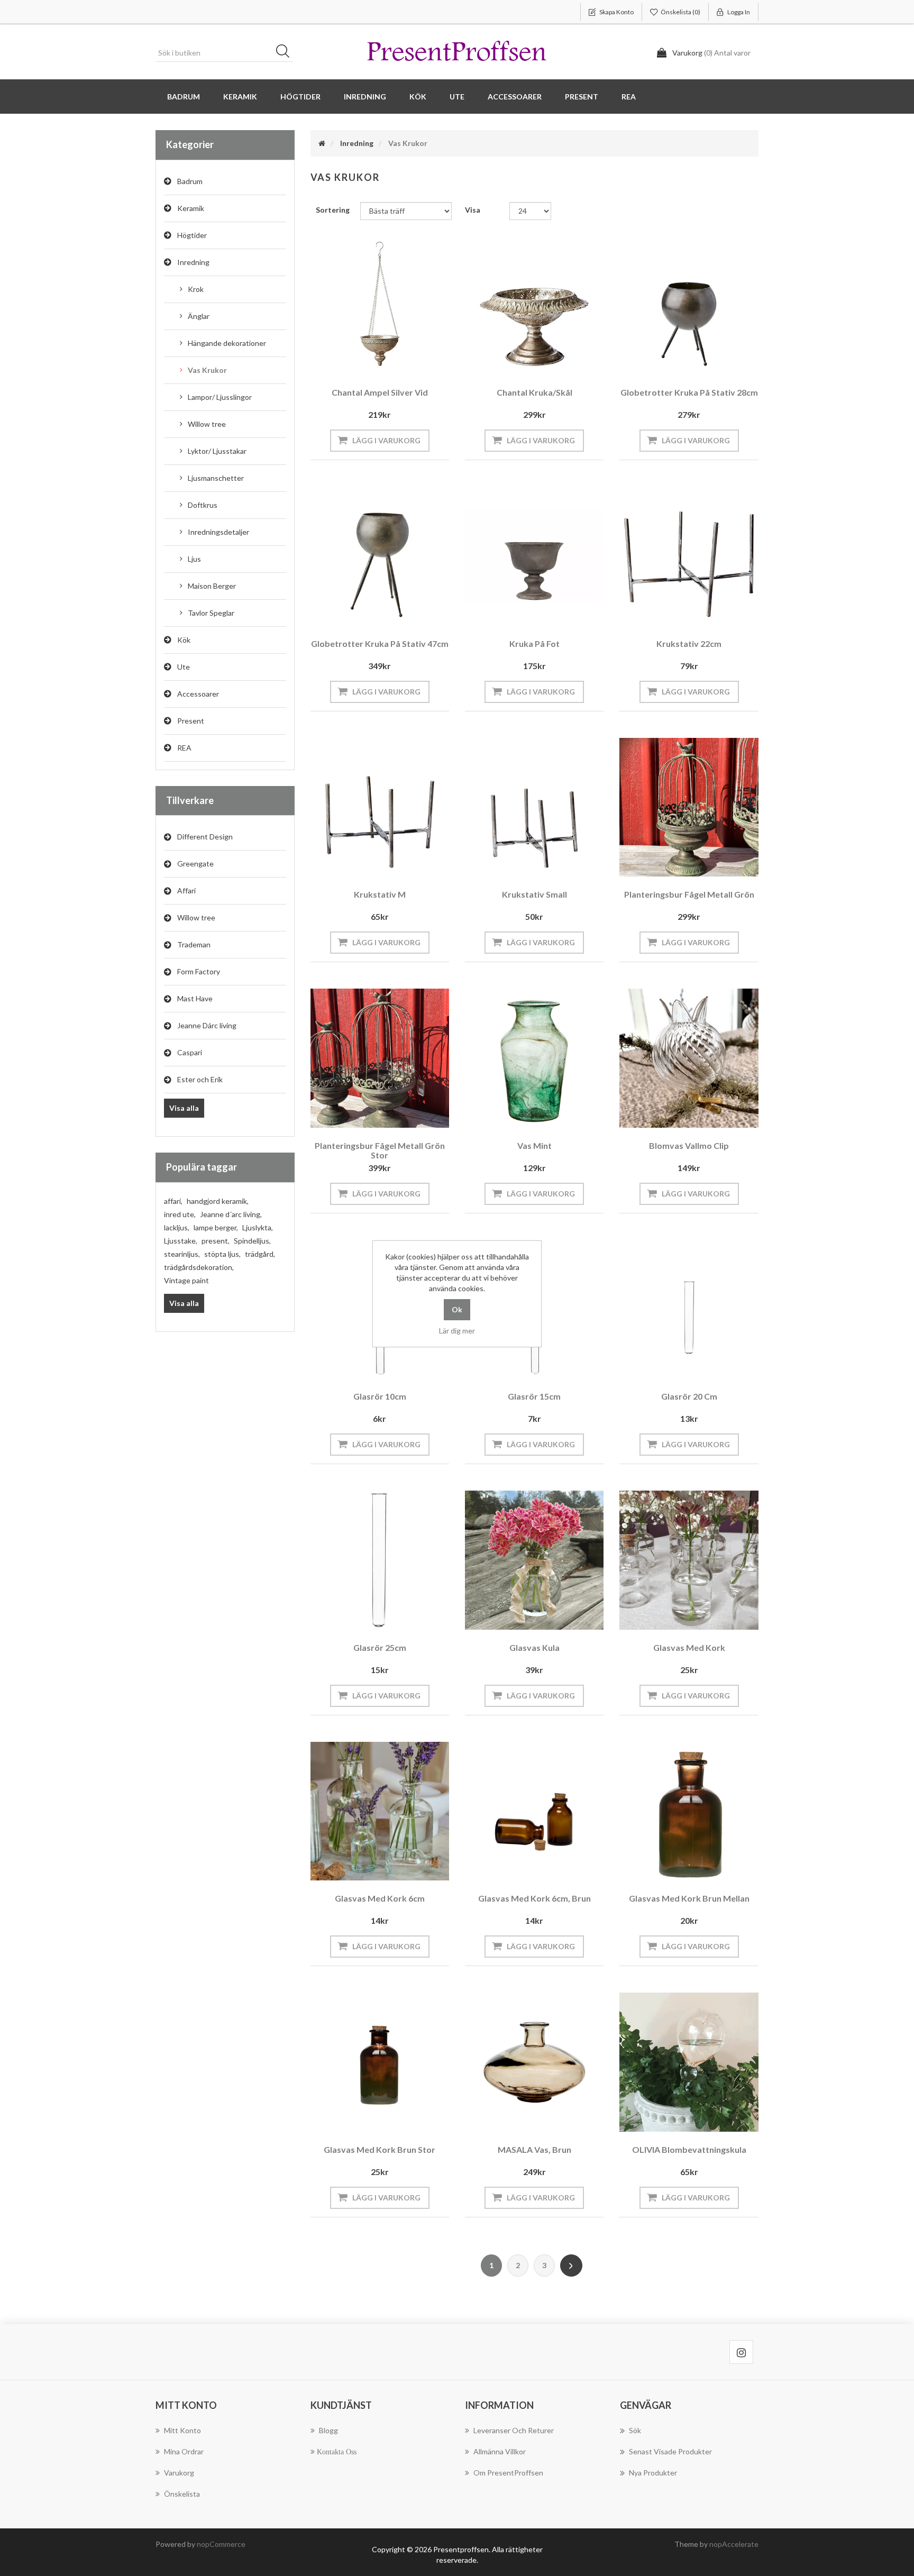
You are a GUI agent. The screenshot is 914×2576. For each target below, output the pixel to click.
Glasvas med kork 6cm (380, 1898)
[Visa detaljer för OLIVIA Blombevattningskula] (689, 2062)
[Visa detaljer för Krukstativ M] (380, 807)
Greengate (195, 864)
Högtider (192, 235)
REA (629, 97)
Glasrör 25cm (380, 1647)
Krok (196, 289)
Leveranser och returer (514, 2430)
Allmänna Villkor (500, 2451)
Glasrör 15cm (534, 1396)
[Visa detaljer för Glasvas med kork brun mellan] (689, 1811)
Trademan (194, 944)
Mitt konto (182, 2430)
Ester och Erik (200, 1079)
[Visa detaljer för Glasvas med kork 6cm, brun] (534, 1811)
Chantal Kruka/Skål (534, 392)
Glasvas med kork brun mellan (689, 1898)
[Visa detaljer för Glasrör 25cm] (380, 1560)
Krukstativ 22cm (689, 643)
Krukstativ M (380, 894)
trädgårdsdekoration (199, 1267)
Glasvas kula (534, 1647)
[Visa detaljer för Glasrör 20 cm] (689, 1309)
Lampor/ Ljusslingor (220, 397)
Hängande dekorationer (227, 343)
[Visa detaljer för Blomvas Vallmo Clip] (689, 1058)
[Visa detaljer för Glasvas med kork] (689, 1560)
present (216, 1241)
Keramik (191, 208)
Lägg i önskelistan (377, 360)
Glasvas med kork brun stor (380, 2149)
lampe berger (216, 1227)
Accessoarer (198, 694)
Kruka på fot (534, 643)
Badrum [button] (184, 97)
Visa (473, 210)
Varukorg (179, 2473)
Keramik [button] (240, 97)
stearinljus (182, 1254)
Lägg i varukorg (386, 440)
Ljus (194, 559)
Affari (186, 890)
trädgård (260, 1254)
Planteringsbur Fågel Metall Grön (689, 894)
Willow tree (207, 424)
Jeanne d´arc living (231, 1214)
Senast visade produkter (670, 2451)
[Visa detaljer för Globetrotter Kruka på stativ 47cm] (380, 556)
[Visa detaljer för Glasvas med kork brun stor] (380, 2062)
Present (191, 721)
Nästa (571, 2266)
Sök (286, 53)
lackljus (177, 1227)
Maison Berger (212, 586)
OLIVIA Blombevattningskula (689, 2149)
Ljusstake (181, 1241)
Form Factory (199, 971)
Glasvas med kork (689, 1647)
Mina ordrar (184, 2451)
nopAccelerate (734, 2544)
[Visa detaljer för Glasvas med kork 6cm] (380, 1811)
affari (173, 1201)
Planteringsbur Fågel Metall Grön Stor (380, 1150)
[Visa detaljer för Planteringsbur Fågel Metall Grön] (689, 807)
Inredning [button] (365, 97)
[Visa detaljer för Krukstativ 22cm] (689, 556)
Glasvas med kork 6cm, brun (534, 1898)
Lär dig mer (457, 1331)
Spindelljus (252, 1241)
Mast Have (195, 998)
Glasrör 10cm (380, 1396)
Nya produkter (653, 2473)
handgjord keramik (218, 1201)
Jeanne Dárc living (207, 1025)
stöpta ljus (222, 1254)
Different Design (205, 837)
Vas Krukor (207, 370)
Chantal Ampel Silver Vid (380, 392)
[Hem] (322, 143)
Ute (184, 667)
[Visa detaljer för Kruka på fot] (534, 556)
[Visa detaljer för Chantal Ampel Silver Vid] (380, 305)
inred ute (180, 1214)
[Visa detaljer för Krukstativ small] (534, 807)
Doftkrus (203, 505)
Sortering (333, 210)
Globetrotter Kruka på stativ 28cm (689, 392)
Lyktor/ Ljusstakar (217, 451)
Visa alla (184, 1108)
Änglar (199, 316)
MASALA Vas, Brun (534, 2149)
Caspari (190, 1052)
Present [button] (582, 97)
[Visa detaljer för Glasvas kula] (534, 1560)
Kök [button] (418, 97)
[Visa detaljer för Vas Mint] (534, 1058)
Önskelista (182, 2494)
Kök (184, 640)
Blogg (328, 2430)
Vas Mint (534, 1145)
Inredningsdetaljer (218, 532)
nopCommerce (221, 2544)
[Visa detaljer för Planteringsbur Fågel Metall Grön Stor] (380, 1058)
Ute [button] (457, 97)
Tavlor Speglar (211, 613)
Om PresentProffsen (508, 2473)
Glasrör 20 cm (689, 1396)
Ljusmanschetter (216, 478)
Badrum (190, 181)
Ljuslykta (258, 1227)
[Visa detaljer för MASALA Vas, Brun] (534, 2062)
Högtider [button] (300, 97)
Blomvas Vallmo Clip (689, 1145)
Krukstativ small (534, 894)
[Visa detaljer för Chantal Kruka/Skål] (534, 305)
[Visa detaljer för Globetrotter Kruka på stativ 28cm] (689, 305)
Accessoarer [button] (515, 97)
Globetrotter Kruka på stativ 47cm (380, 643)
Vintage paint (186, 1280)
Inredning (193, 262)
